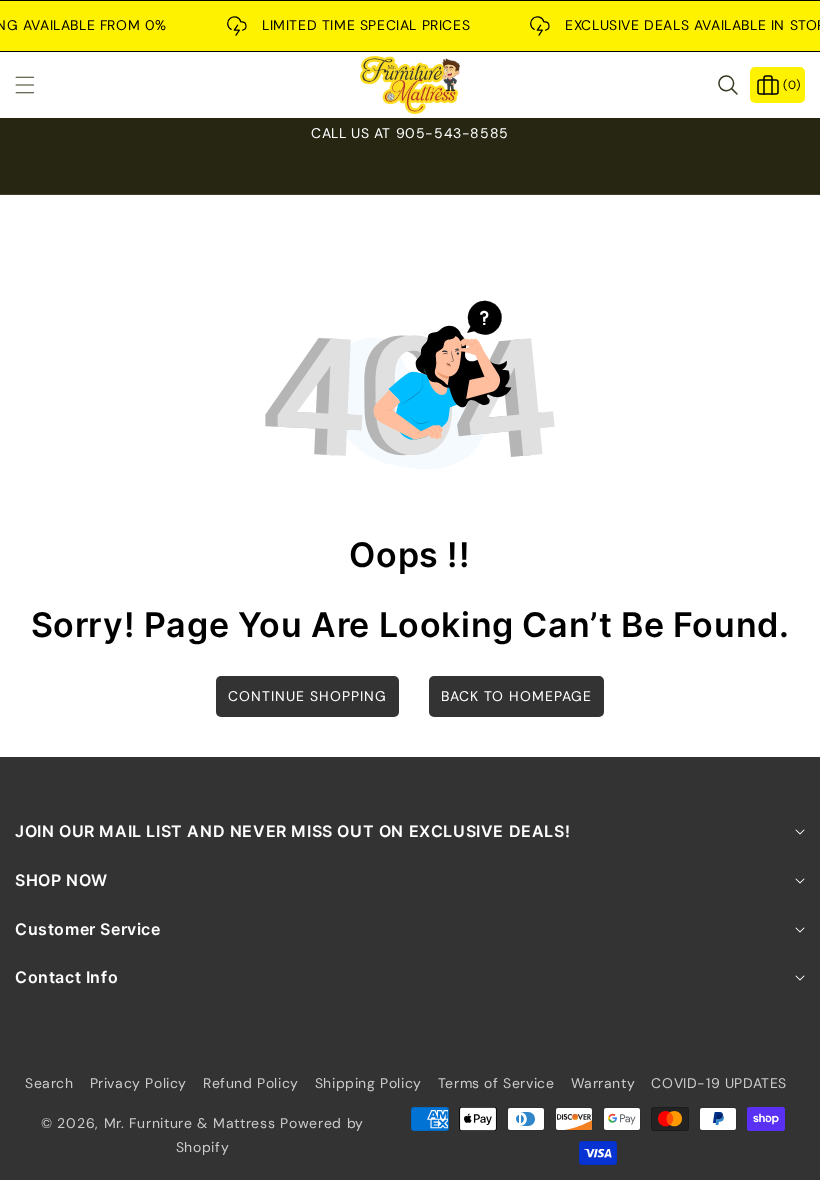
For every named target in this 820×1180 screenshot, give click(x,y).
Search (49, 1083)
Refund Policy (251, 1083)
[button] (37, 85)
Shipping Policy (368, 1083)
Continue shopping (307, 696)
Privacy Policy (138, 1083)
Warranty (603, 1083)
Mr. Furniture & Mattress (190, 1123)
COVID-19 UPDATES (719, 1083)
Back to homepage (516, 696)
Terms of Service (496, 1083)
